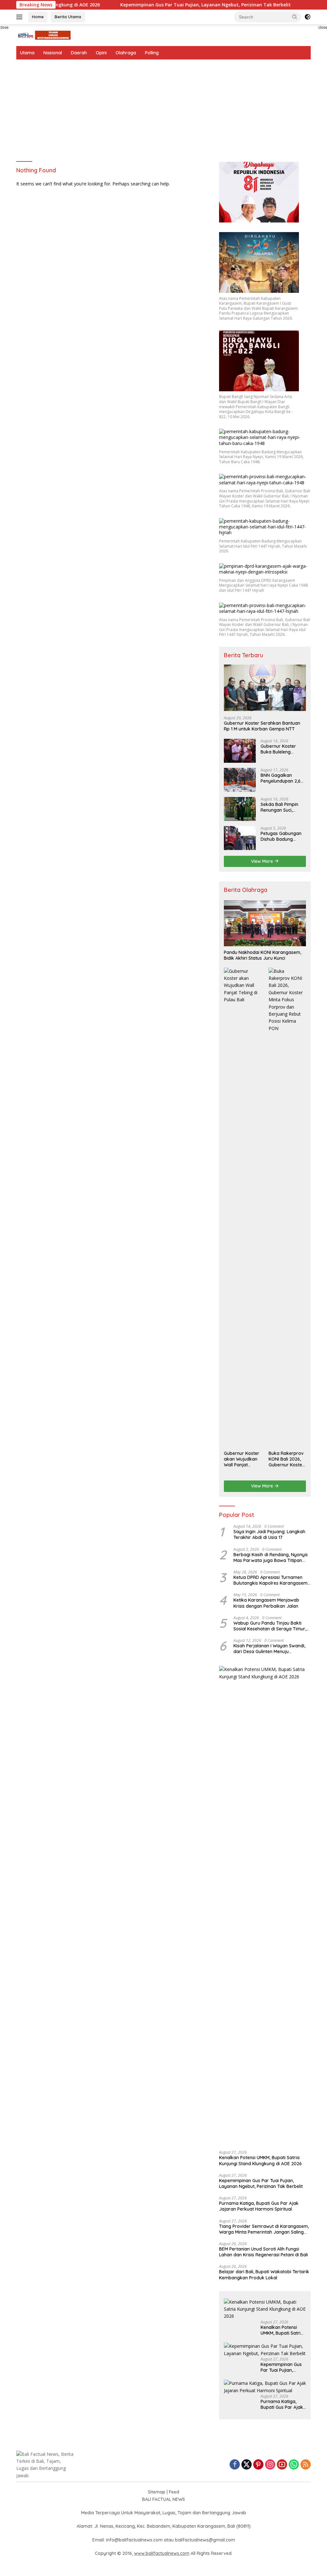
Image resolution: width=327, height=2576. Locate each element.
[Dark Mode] (308, 17)
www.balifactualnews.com (162, 2553)
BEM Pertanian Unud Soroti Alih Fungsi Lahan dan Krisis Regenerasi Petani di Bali (263, 2252)
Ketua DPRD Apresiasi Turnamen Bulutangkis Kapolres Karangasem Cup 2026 (270, 1580)
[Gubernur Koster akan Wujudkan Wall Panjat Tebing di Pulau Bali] (243, 1207)
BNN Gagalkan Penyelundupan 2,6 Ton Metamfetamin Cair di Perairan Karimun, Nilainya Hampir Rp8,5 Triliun (282, 778)
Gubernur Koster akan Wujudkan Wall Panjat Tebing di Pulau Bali (242, 1459)
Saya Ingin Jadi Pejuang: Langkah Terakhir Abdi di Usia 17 (269, 1534)
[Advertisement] (163, 107)
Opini (101, 53)
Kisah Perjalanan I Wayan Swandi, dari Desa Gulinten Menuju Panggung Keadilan (269, 1649)
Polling (152, 53)
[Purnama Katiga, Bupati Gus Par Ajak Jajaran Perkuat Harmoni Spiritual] (265, 2387)
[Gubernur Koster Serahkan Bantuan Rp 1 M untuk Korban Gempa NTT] (265, 688)
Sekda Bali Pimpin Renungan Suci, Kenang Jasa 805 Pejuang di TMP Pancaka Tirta (279, 807)
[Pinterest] (258, 2465)
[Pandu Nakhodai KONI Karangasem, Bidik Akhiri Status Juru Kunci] (265, 923)
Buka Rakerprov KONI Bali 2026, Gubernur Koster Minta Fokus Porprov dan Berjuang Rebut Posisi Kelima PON (286, 1459)
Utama (27, 53)
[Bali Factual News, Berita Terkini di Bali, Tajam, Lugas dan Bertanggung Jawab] (43, 35)
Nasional (53, 53)
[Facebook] (235, 2465)
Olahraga (126, 53)
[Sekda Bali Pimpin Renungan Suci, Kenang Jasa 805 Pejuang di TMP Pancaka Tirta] (240, 809)
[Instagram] (270, 2465)
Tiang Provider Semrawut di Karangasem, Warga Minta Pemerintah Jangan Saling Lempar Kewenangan (264, 2229)
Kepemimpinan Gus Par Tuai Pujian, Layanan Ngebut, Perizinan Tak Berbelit (163, 5)
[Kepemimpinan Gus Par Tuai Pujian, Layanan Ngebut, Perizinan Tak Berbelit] (265, 2350)
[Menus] (21, 17)
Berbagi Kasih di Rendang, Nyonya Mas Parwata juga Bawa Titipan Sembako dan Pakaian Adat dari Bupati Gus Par (270, 1557)
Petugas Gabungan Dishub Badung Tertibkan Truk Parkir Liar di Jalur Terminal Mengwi (283, 836)
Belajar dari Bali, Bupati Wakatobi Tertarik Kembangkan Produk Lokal (264, 2275)
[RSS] (306, 2465)
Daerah (79, 53)
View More (263, 861)
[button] (295, 17)
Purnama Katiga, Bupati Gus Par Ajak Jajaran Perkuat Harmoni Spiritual (259, 2206)
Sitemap (157, 2492)
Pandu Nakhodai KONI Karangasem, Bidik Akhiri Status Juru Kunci (262, 955)
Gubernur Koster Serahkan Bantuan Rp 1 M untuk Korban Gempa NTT (262, 726)
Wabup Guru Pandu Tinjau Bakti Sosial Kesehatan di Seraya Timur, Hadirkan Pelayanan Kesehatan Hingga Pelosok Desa (270, 1626)
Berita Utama (68, 17)
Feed (174, 2492)
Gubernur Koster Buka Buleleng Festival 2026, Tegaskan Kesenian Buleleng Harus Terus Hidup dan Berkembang (283, 749)
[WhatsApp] (294, 2465)
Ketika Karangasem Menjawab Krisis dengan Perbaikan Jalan (266, 1603)
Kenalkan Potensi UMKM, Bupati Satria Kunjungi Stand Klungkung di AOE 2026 (260, 2160)
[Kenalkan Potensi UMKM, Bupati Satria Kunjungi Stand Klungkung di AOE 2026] (265, 1906)
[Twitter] (247, 2465)
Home (38, 17)
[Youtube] (282, 2465)
